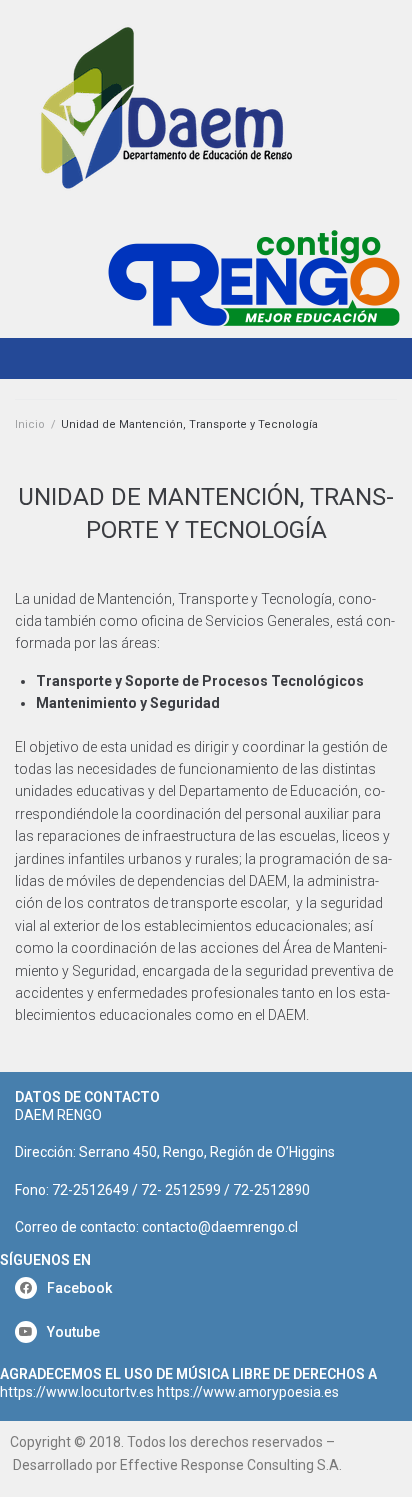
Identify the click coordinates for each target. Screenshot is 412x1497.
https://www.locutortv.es (77, 1392)
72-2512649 (90, 1190)
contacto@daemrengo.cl (220, 1227)
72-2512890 (271, 1190)
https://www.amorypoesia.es (248, 1392)
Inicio (30, 424)
